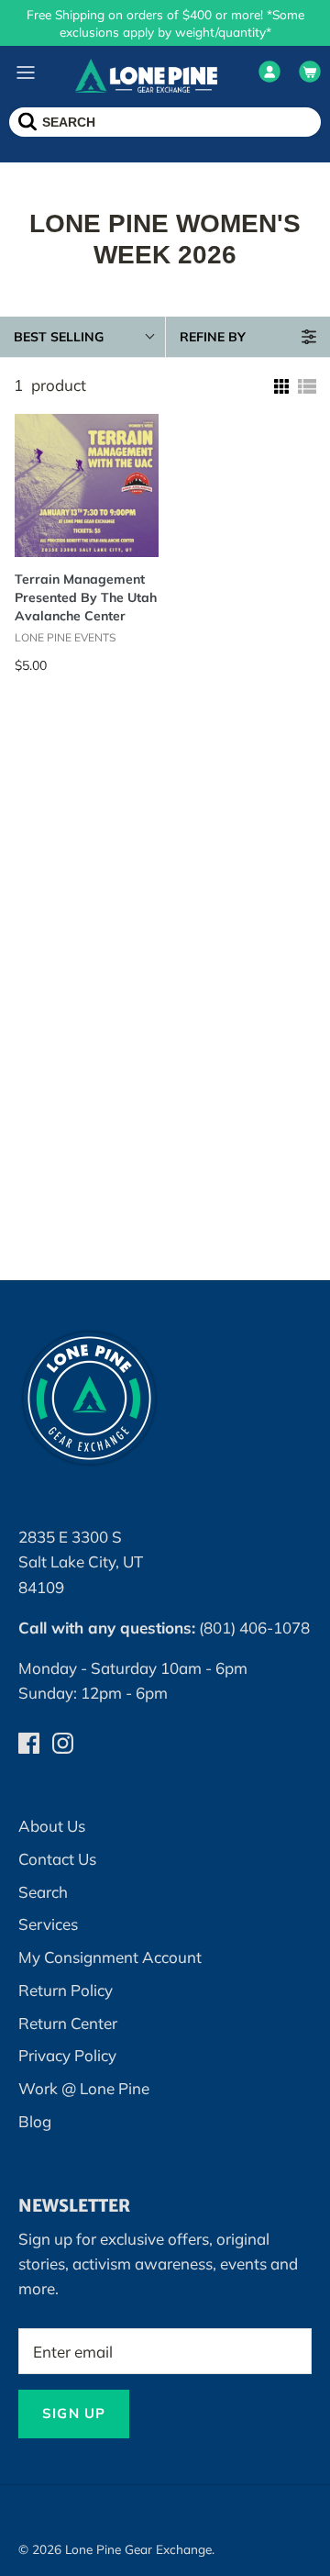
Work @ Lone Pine (84, 2088)
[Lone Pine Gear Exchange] (146, 75)
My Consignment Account (110, 1957)
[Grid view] (280, 386)
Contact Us (57, 1859)
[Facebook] (29, 1743)
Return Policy (66, 1990)
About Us (52, 1826)
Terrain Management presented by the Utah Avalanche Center (86, 597)
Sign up (74, 2413)
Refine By (213, 337)
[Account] (269, 75)
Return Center (68, 2023)
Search (43, 1892)
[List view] (307, 386)
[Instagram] (63, 1743)
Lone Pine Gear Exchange (138, 2549)
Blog (35, 2121)
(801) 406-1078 (254, 1628)
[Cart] (310, 75)
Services (48, 1924)
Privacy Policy (67, 2055)
